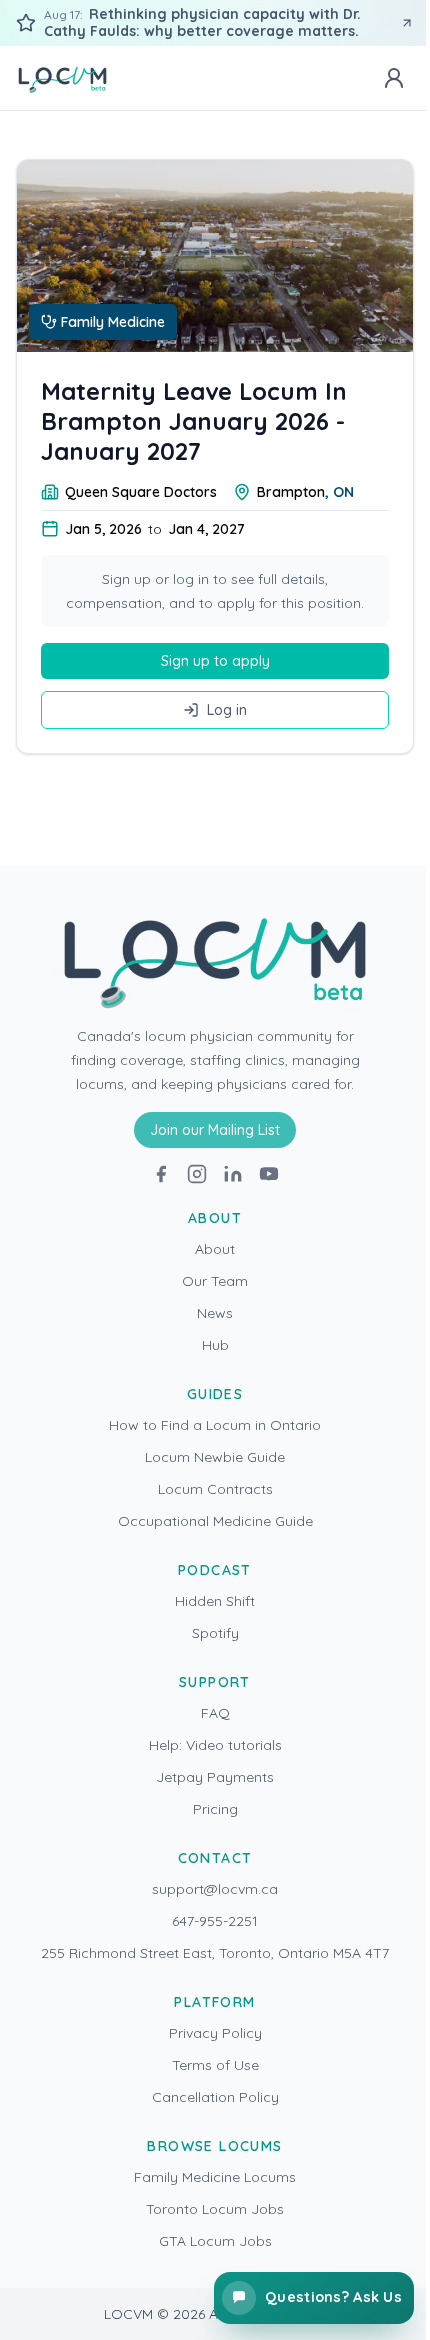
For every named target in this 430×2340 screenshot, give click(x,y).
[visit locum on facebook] (161, 1174)
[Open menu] (394, 78)
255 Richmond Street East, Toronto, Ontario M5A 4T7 (215, 1953)
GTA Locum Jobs (215, 2241)
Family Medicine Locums (215, 2177)
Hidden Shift (215, 1601)
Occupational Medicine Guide (215, 1521)
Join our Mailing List (215, 1130)
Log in (227, 710)
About (215, 1249)
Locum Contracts (215, 1489)
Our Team (215, 1281)
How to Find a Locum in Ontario (215, 1425)
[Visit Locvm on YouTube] (269, 1174)
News (215, 1313)
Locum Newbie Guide (215, 1457)
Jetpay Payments (215, 1777)
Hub (215, 1345)
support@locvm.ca (215, 1889)
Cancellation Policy (215, 2097)
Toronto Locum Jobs (215, 2209)
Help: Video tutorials (215, 1745)
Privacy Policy (215, 2033)
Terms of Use (215, 2065)
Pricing (215, 1809)
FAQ (215, 1713)
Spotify (215, 1633)
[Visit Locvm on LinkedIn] (233, 1174)
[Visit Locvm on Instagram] (197, 1174)
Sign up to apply (215, 661)
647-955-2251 (215, 1921)
